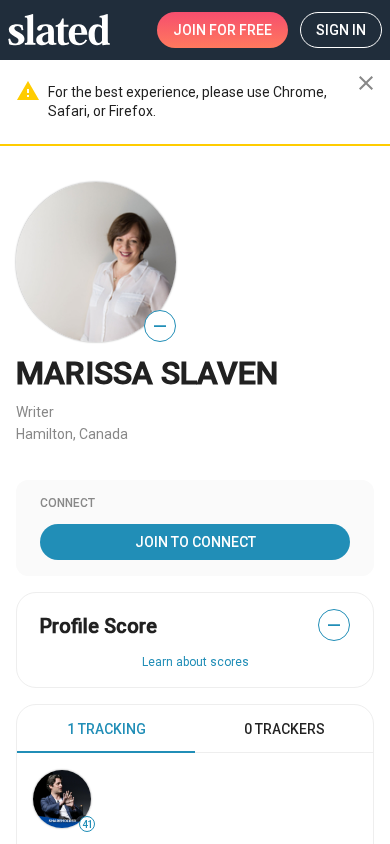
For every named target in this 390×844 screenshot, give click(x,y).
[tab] (106, 729)
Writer (35, 412)
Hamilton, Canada (72, 434)
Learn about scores (195, 662)
